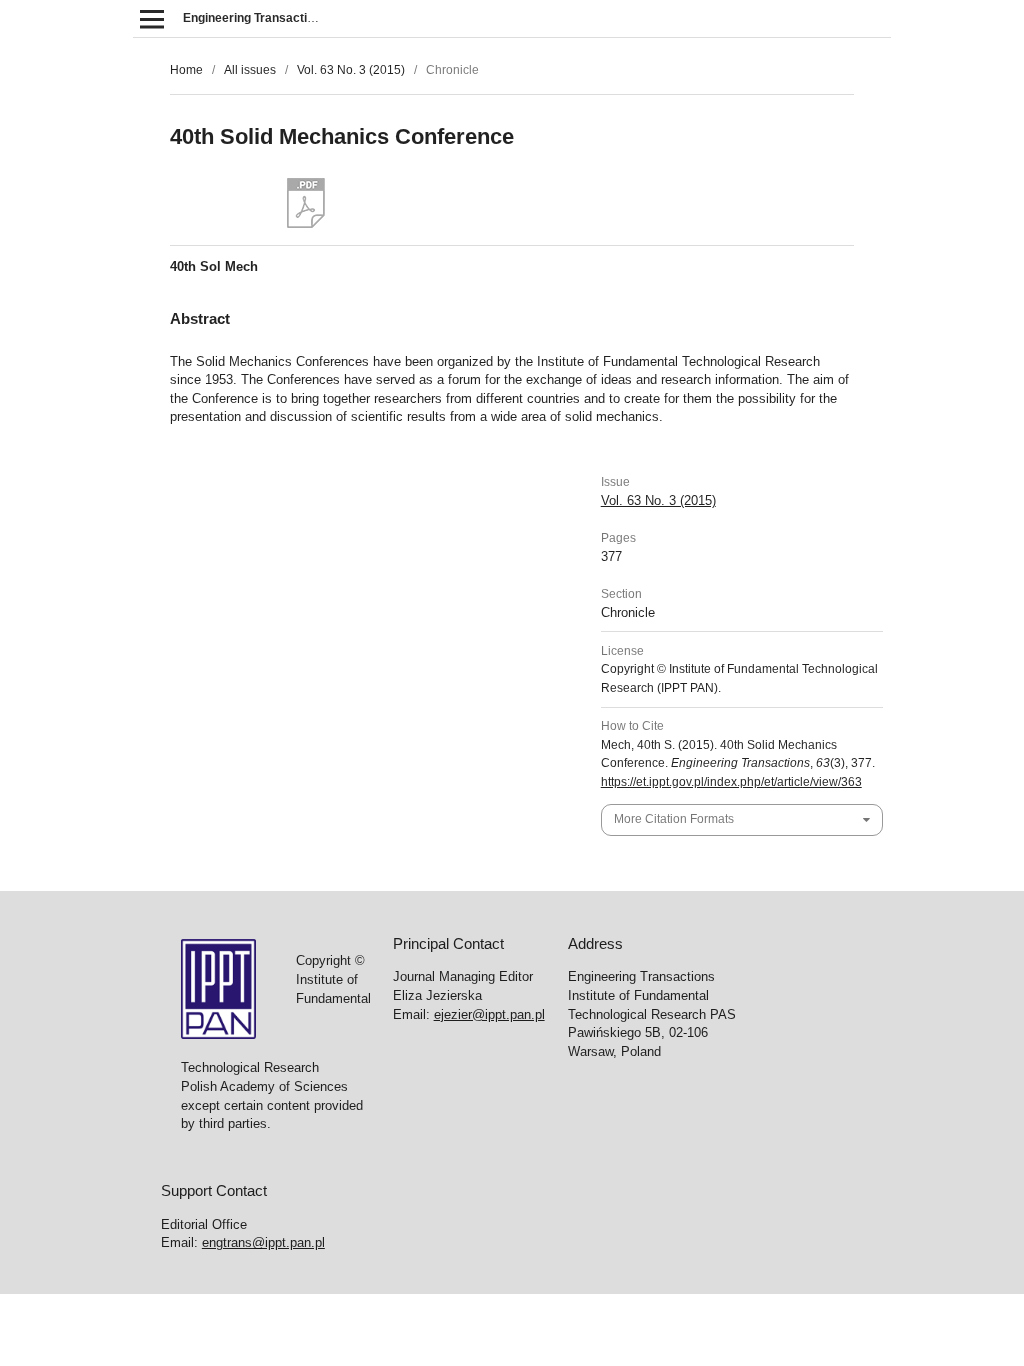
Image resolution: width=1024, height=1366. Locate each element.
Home (186, 70)
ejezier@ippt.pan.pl (489, 1014)
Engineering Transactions (255, 18)
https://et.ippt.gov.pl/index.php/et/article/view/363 (731, 782)
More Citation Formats (674, 819)
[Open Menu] (151, 18)
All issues (250, 70)
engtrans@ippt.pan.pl (263, 1242)
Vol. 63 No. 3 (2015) (351, 70)
